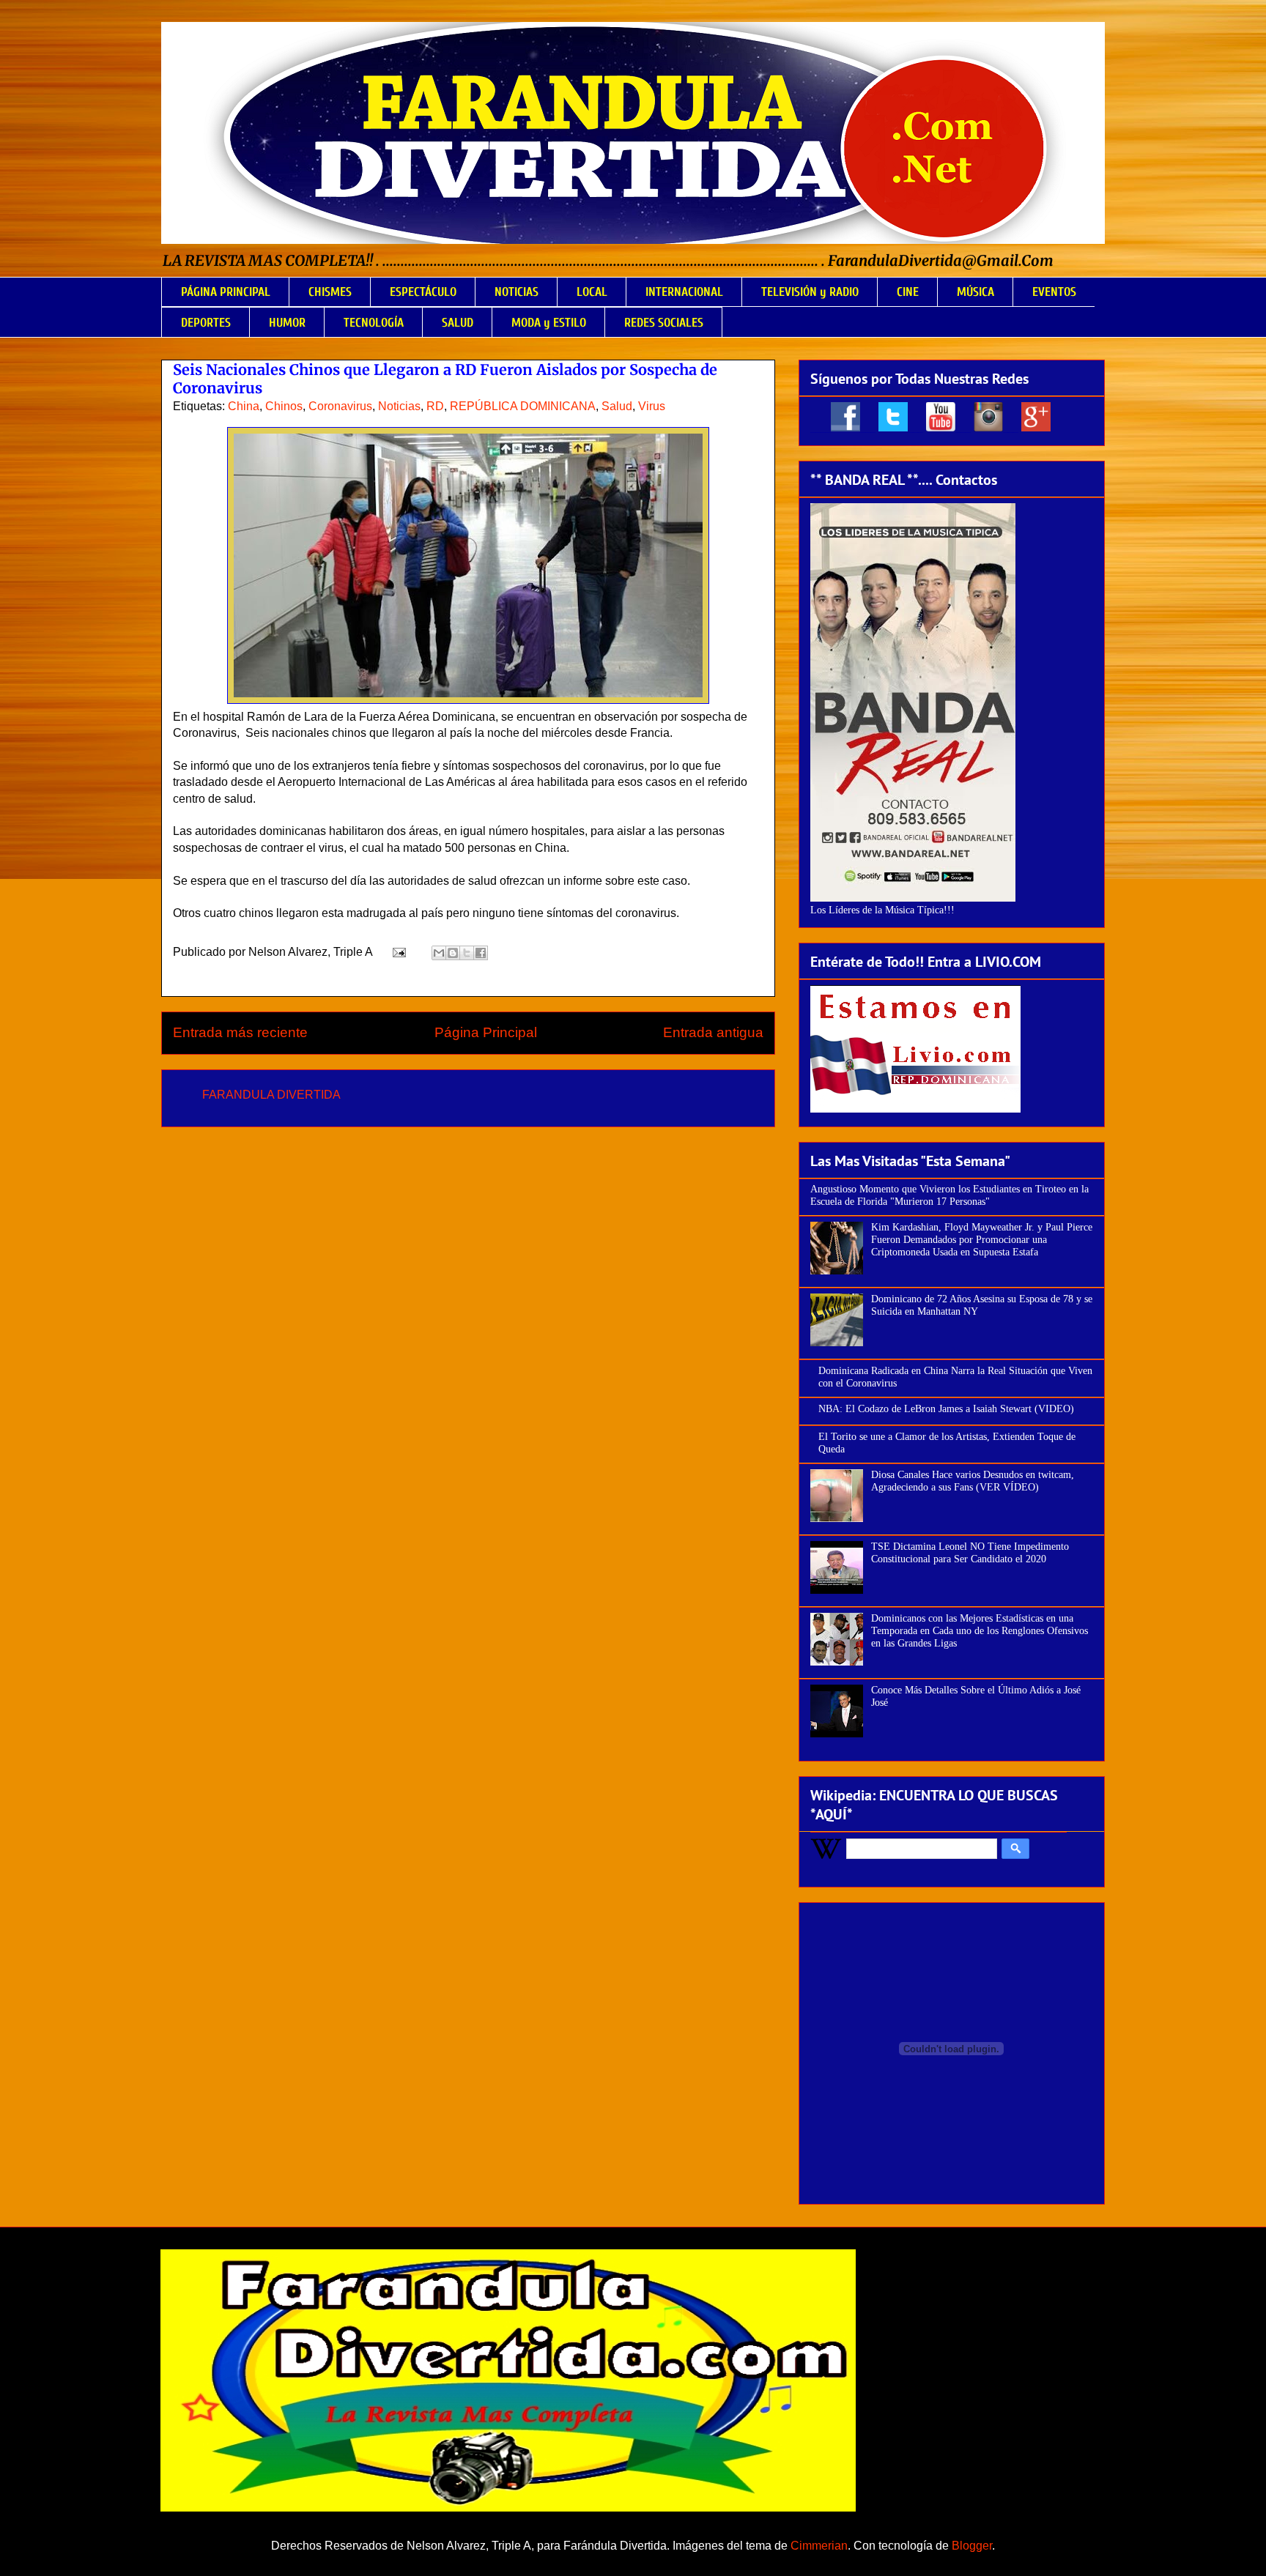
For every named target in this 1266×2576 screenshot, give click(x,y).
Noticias (399, 406)
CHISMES (330, 292)
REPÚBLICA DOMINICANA (523, 406)
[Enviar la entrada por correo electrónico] (398, 952)
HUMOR (287, 323)
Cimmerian (819, 2546)
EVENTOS (1054, 292)
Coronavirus (340, 406)
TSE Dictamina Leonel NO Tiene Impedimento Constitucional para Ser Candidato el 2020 (970, 1553)
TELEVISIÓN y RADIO (810, 292)
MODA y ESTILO (549, 323)
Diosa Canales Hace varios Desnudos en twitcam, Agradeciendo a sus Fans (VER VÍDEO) (973, 1481)
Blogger (972, 2546)
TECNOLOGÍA (374, 323)
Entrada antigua (713, 1032)
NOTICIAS (517, 292)
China (244, 406)
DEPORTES (206, 323)
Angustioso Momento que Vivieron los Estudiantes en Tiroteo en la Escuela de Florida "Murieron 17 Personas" (949, 1195)
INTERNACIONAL (684, 292)
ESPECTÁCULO (423, 292)
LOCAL (592, 292)
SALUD (458, 323)
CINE (908, 292)
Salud (617, 406)
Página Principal (486, 1032)
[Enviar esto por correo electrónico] (439, 953)
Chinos (284, 406)
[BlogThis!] (453, 953)
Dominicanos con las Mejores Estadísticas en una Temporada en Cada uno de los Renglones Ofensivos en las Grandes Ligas (980, 1631)
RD (435, 406)
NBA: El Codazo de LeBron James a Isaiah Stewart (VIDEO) (946, 1409)
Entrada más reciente (240, 1032)
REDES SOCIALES (664, 323)
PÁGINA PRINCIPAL (226, 292)
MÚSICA (976, 292)
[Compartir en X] (467, 953)
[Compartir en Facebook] (481, 953)
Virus (652, 406)
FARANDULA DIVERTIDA (271, 1095)
